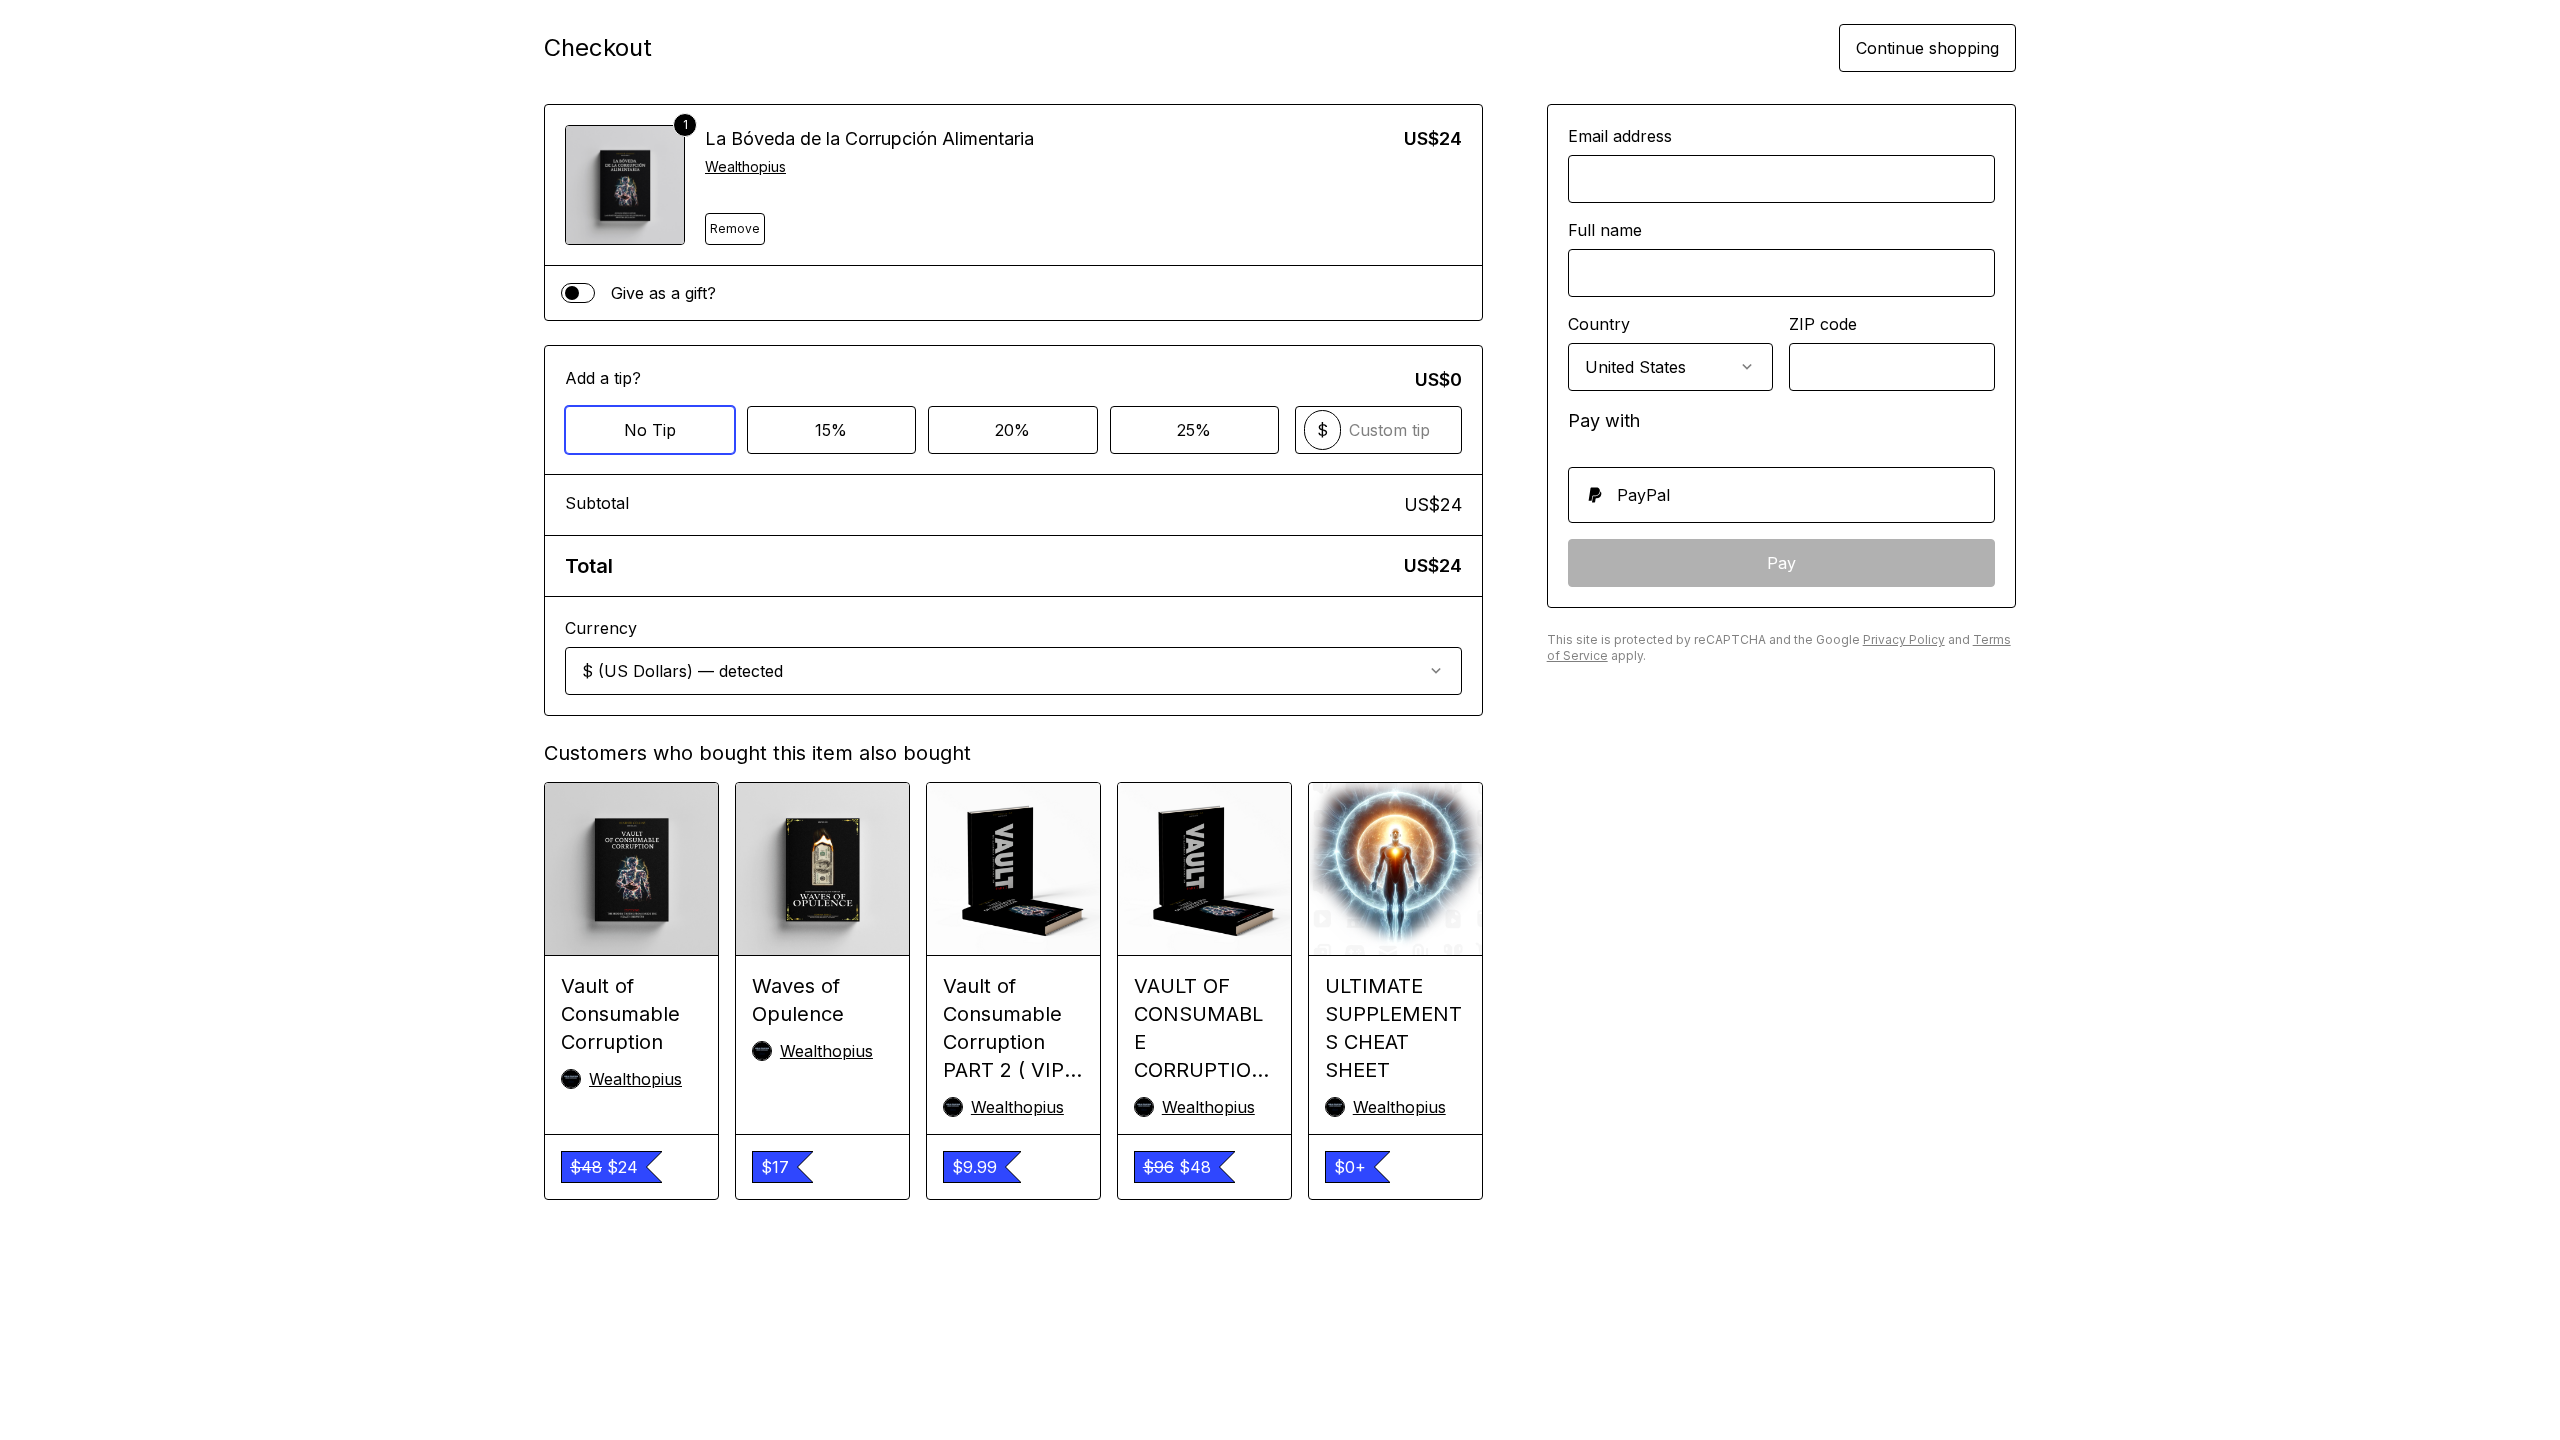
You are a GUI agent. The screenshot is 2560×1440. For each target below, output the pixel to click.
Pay (1781, 563)
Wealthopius (745, 166)
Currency (601, 628)
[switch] (578, 293)
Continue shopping (1927, 48)
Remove (735, 228)
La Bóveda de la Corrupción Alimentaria (869, 138)
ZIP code (1823, 324)
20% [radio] (1012, 430)
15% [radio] (831, 430)
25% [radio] (1194, 430)
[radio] (1781, 495)
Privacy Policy (1904, 639)
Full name (1605, 230)
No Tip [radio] (650, 430)
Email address (1620, 136)
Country (1599, 324)
